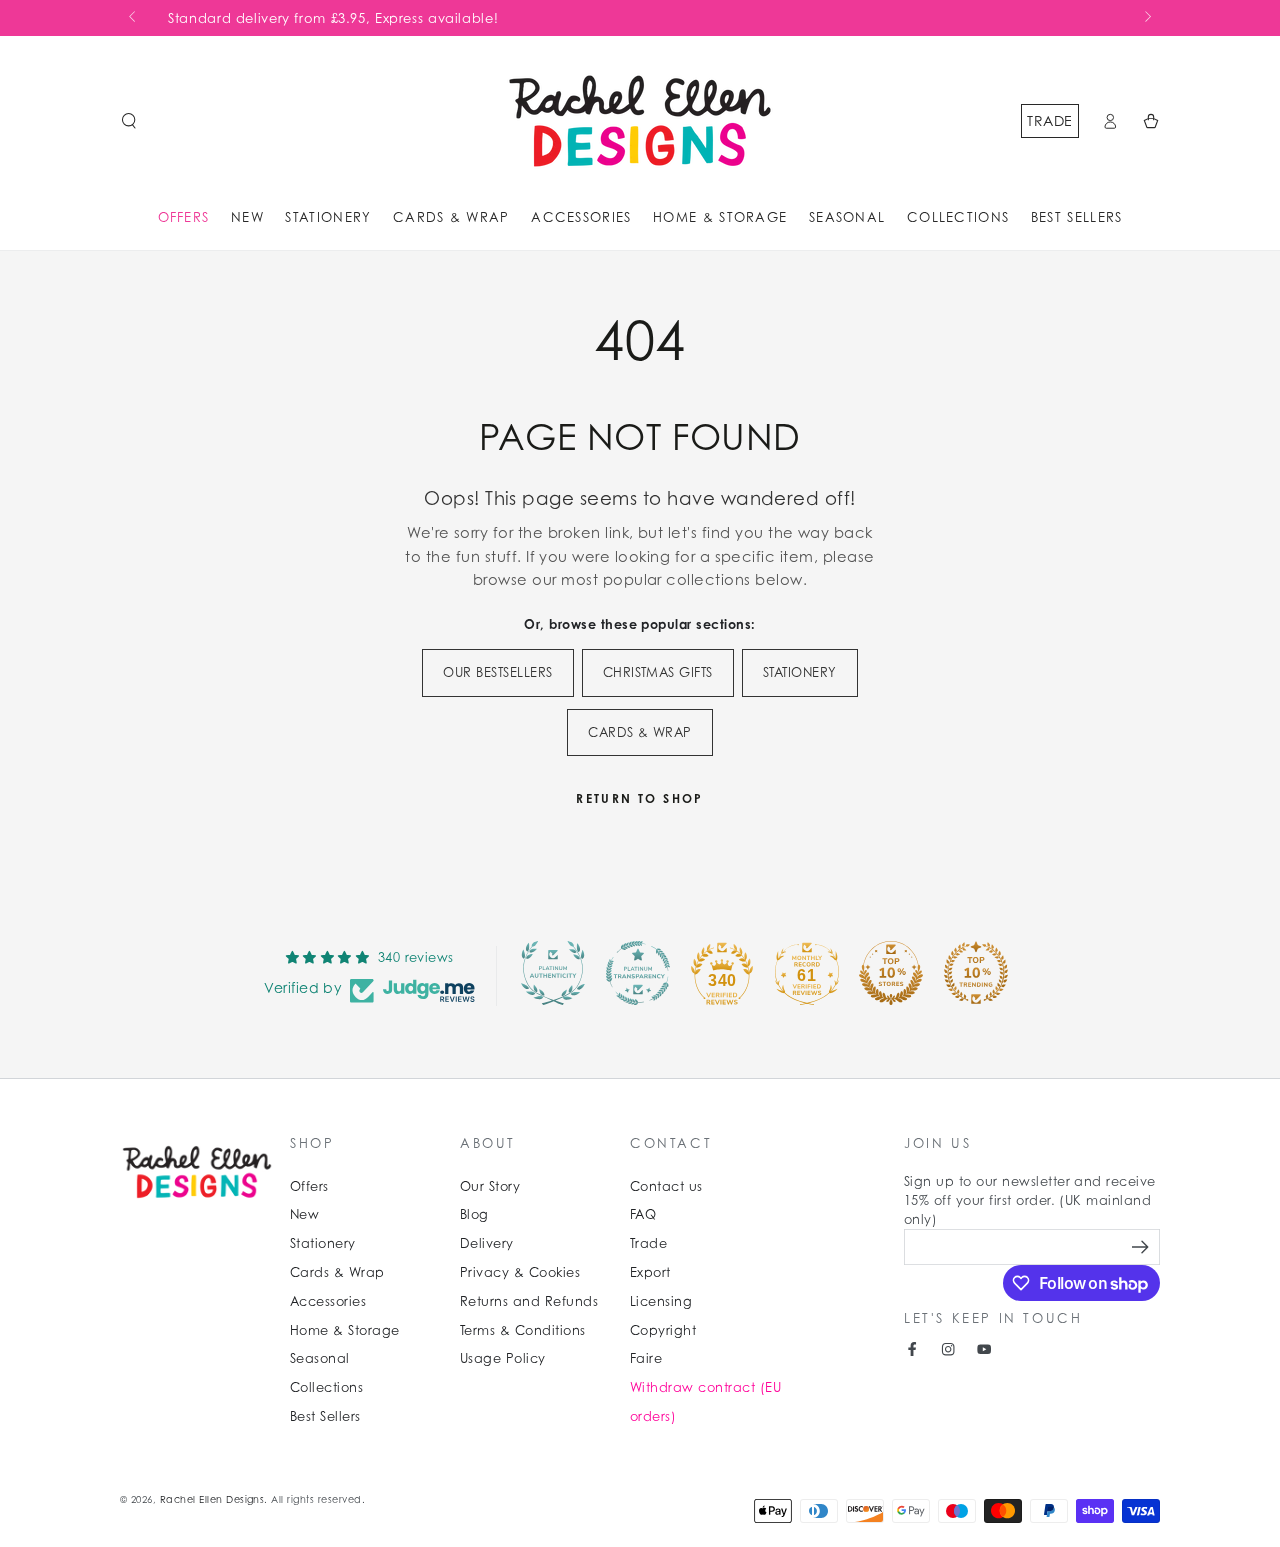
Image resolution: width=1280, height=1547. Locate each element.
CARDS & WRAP (640, 732)
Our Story (490, 1186)
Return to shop (640, 798)
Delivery (487, 1243)
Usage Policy (503, 1358)
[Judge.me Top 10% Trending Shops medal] (976, 973)
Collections (326, 1387)
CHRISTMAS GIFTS (658, 672)
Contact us (666, 1186)
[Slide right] (1146, 18)
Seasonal (320, 1358)
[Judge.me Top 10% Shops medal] (891, 973)
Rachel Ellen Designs (212, 1499)
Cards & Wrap (337, 1272)
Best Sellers (325, 1416)
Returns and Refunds (529, 1301)
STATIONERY (800, 672)
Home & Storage (345, 1330)
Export (650, 1272)
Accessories (328, 1301)
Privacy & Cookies (520, 1272)
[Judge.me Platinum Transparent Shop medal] (638, 973)
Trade (1049, 120)
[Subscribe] (1142, 1246)
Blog (474, 1214)
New (304, 1214)
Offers (309, 1186)
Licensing (661, 1301)
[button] (129, 120)
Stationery (323, 1243)
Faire (646, 1358)
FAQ (643, 1214)
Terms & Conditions (523, 1330)
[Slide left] (133, 18)
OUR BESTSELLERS (497, 672)
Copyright (663, 1330)
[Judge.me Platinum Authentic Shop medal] (553, 973)
